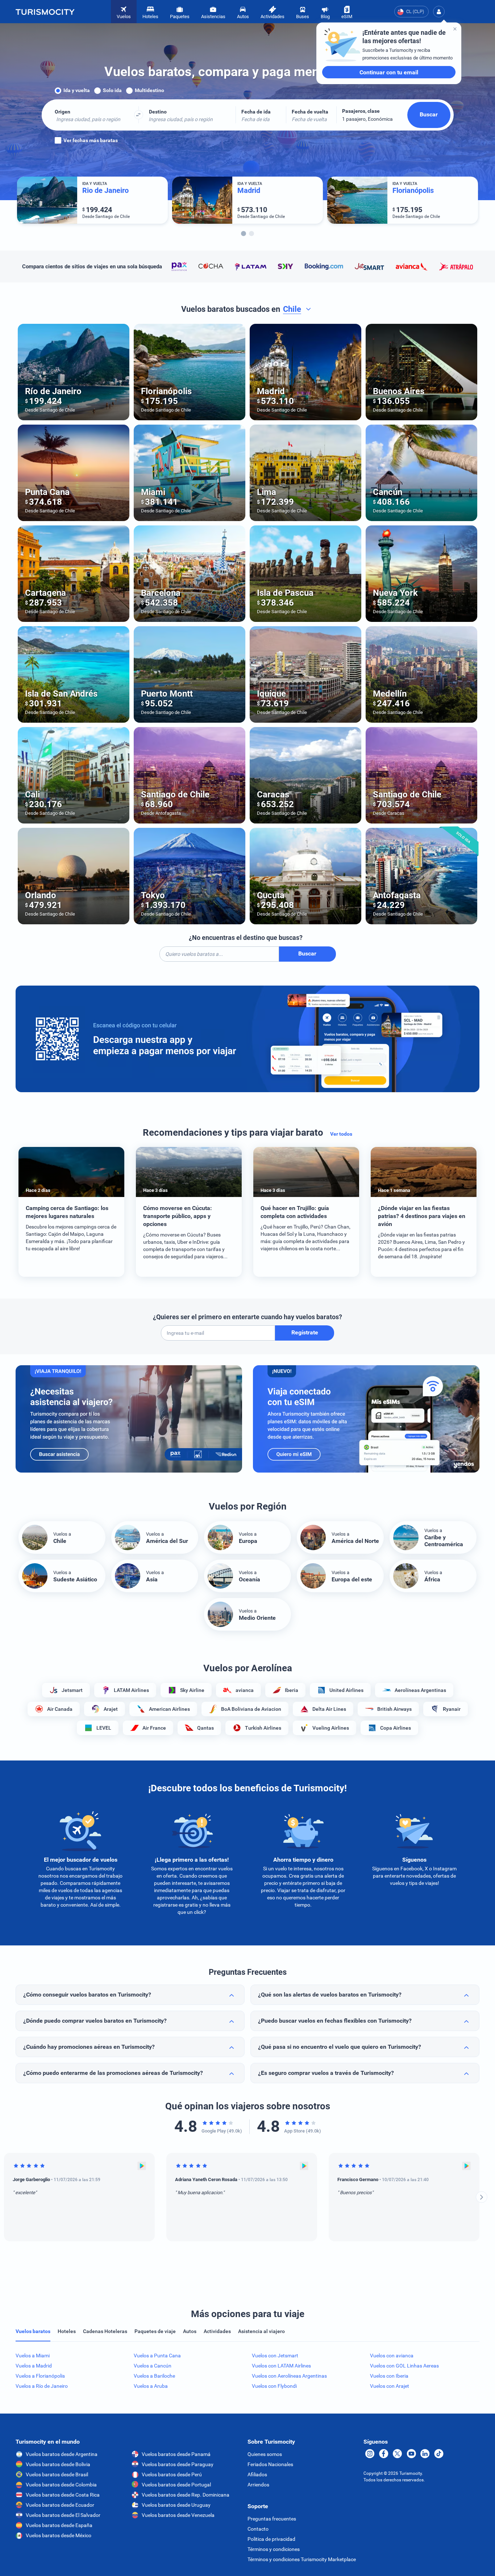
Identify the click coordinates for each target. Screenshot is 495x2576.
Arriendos (258, 2485)
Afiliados (257, 2474)
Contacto (258, 2529)
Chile (292, 309)
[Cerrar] (455, 29)
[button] (439, 12)
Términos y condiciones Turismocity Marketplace (302, 2559)
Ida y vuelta (77, 90)
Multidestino (149, 90)
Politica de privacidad (271, 2539)
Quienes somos (265, 2454)
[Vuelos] (45, 12)
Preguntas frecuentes (272, 2519)
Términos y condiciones (274, 2549)
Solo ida (112, 90)
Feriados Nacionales (270, 2464)
